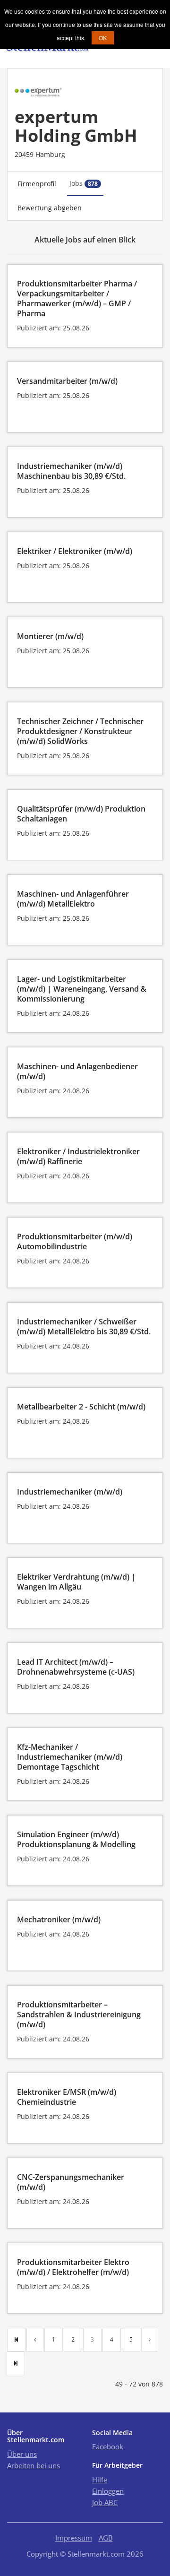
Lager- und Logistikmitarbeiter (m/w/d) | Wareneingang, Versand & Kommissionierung (82, 989)
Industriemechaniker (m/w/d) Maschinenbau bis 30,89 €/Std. (71, 471)
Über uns (22, 2454)
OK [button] (103, 38)
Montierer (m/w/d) (50, 636)
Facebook (108, 2446)
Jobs (84, 183)
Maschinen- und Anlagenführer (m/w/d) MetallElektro (73, 899)
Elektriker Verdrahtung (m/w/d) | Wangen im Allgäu (76, 1582)
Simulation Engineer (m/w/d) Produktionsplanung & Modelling (76, 1839)
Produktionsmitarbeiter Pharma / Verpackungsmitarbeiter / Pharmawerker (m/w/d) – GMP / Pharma (77, 298)
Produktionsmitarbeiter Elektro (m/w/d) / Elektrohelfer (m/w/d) (73, 2267)
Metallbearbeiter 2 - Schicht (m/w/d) (81, 1407)
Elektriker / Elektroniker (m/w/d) (75, 551)
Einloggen (108, 2491)
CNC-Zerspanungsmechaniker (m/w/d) (71, 2182)
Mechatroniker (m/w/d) (59, 1919)
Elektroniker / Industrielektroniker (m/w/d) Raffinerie (78, 1156)
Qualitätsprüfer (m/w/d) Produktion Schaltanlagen (81, 814)
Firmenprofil (37, 184)
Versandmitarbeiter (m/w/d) (67, 381)
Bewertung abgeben (50, 208)
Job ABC (105, 2502)
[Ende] (16, 2363)
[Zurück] (35, 2340)
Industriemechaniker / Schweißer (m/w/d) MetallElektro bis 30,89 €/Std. (84, 1327)
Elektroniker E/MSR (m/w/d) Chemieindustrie (67, 2097)
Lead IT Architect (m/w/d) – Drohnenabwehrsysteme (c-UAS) (76, 1667)
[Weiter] (150, 2340)
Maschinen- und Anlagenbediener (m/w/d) (77, 1071)
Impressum (74, 2538)
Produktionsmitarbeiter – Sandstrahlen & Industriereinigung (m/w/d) (79, 2014)
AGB (106, 2538)
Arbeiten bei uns (34, 2465)
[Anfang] (16, 2340)
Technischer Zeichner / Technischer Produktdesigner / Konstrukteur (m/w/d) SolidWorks (80, 731)
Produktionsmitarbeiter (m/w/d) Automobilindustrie (75, 1241)
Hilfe (100, 2480)
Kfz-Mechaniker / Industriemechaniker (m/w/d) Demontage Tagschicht (70, 1757)
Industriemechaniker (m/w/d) (70, 1492)
